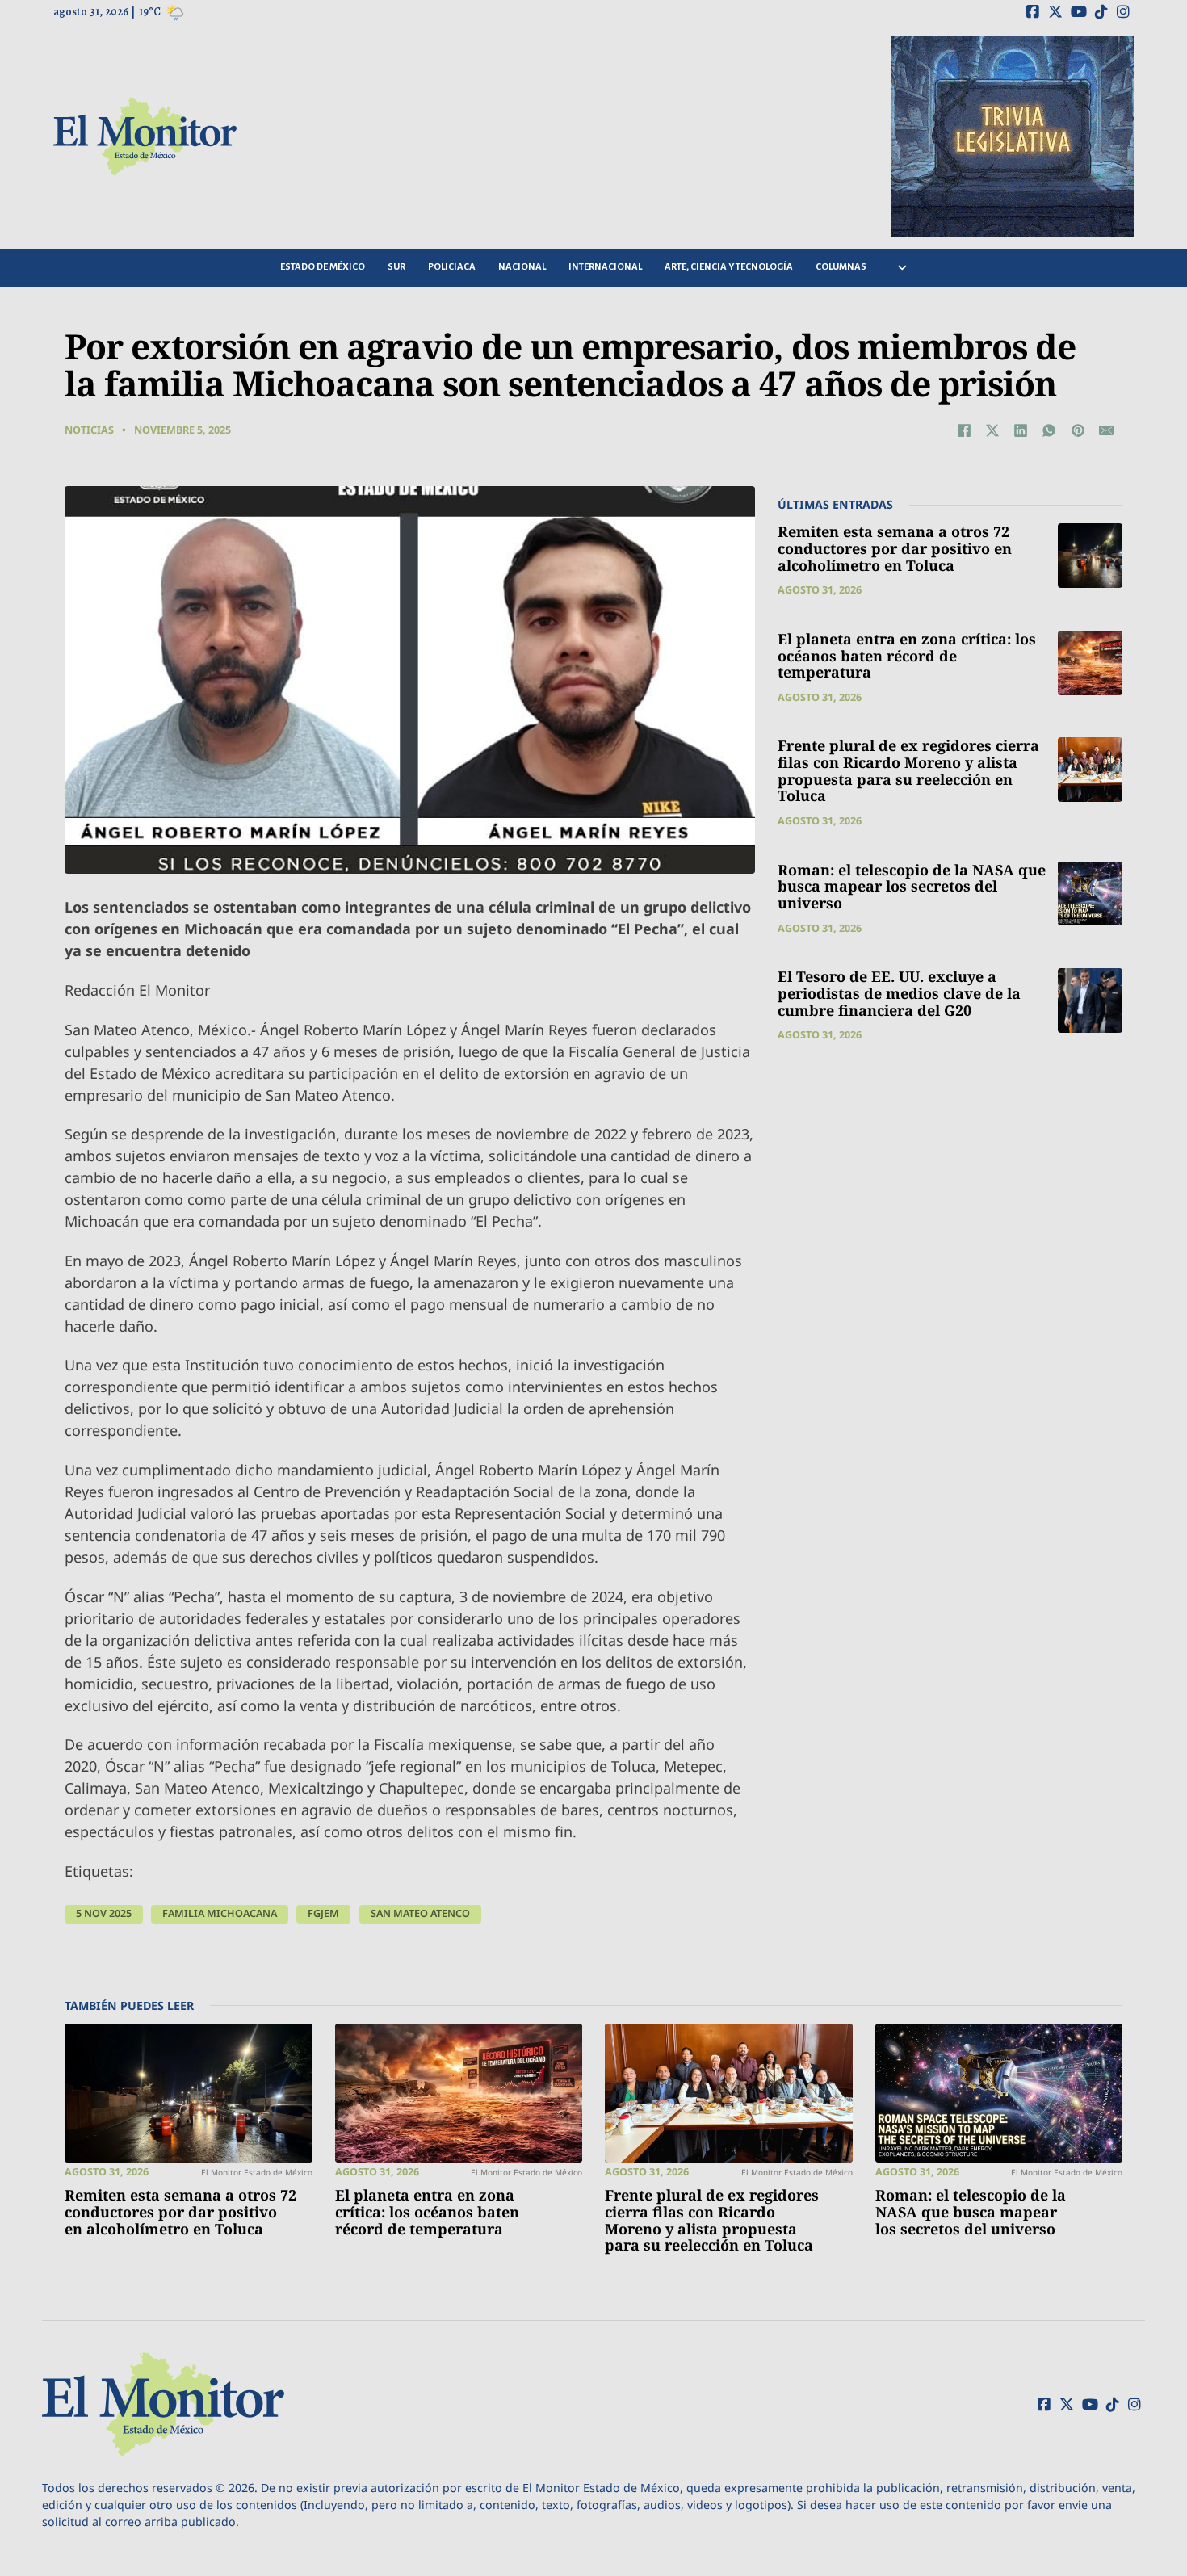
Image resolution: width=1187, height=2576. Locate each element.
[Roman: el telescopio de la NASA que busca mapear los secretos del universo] (1090, 893)
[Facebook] (964, 430)
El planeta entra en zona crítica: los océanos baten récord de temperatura (907, 655)
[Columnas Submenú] (902, 268)
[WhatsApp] (1049, 430)
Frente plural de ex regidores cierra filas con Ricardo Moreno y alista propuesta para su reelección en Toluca (908, 770)
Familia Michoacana (220, 1913)
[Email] (1106, 430)
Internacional (605, 267)
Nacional (522, 267)
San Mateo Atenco (420, 1913)
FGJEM (323, 1913)
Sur (396, 267)
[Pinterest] (1078, 430)
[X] (992, 430)
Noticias (89, 430)
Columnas (841, 267)
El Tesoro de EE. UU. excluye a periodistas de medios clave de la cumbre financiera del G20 (899, 993)
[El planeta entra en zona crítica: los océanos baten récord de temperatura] (1090, 663)
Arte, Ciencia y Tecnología (729, 267)
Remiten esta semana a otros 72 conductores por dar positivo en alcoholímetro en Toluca (895, 548)
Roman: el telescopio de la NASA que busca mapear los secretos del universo (912, 885)
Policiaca (452, 267)
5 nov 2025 (104, 1913)
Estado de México (323, 267)
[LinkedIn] (1021, 430)
